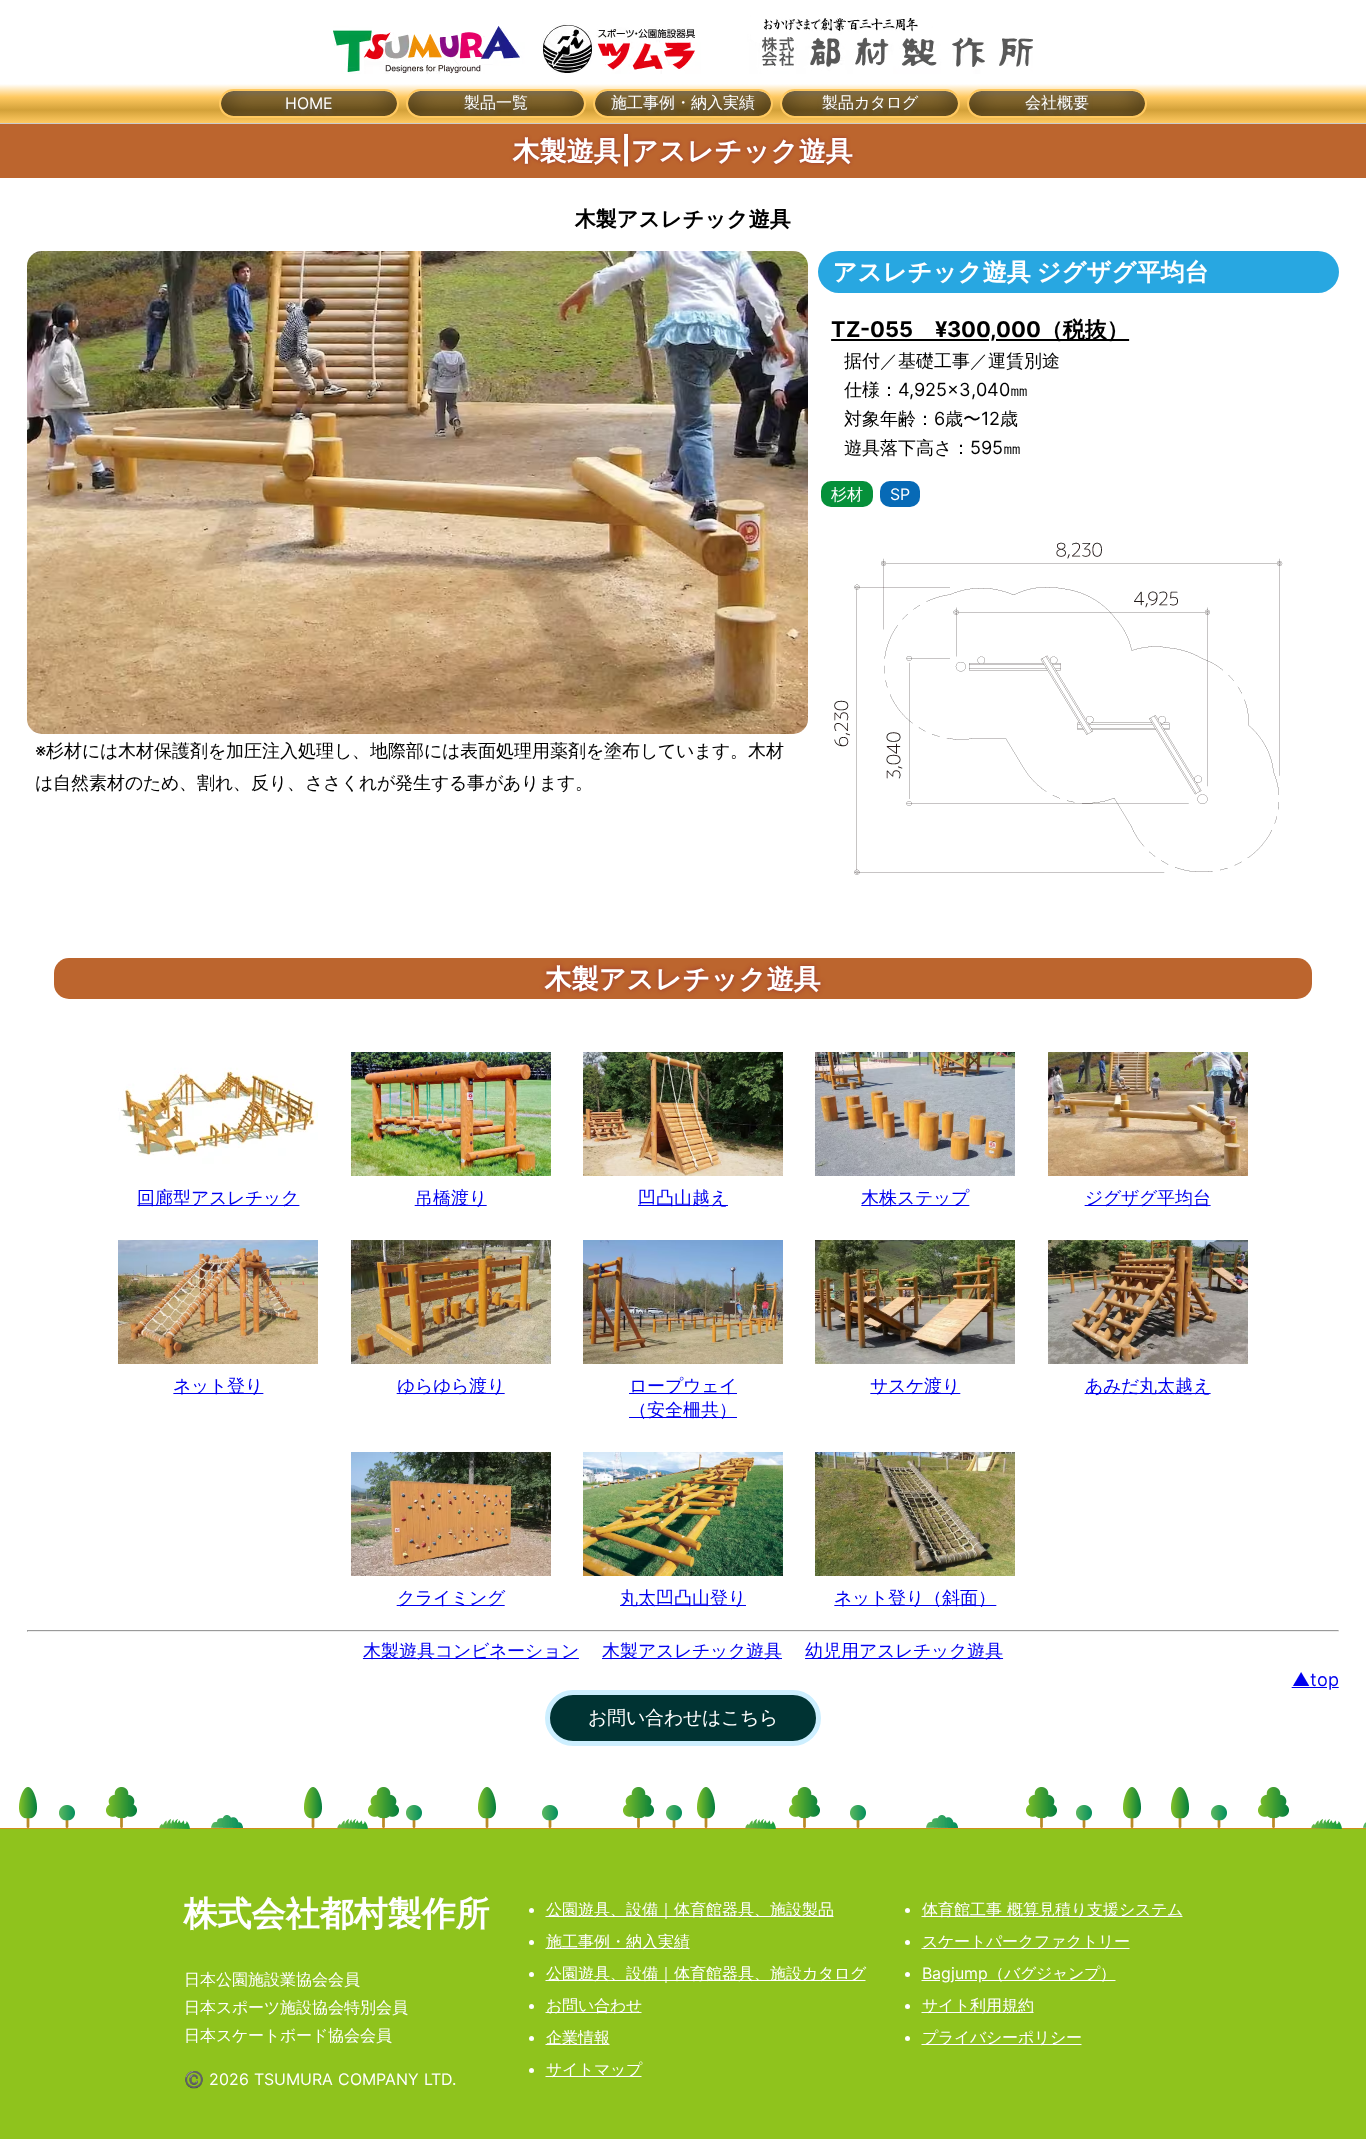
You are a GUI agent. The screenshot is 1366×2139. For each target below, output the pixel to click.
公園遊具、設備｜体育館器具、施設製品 (690, 1909)
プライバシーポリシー (1002, 2037)
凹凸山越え (683, 1197)
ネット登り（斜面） (915, 1597)
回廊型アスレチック (218, 1197)
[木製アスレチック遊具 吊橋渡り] (451, 1114)
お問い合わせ (594, 2005)
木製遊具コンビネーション (471, 1650)
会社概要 (1057, 102)
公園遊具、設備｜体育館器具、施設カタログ (706, 1973)
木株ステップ (915, 1197)
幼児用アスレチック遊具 (904, 1650)
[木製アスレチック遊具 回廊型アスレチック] (218, 1114)
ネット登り (218, 1385)
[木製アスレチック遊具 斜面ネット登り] (915, 1514)
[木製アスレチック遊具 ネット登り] (218, 1302)
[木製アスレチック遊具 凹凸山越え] (683, 1114)
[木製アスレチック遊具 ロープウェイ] (683, 1302)
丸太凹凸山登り (683, 1597)
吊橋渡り (451, 1197)
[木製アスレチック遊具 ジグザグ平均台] (1148, 1114)
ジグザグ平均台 (1148, 1197)
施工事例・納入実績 (683, 102)
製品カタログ (870, 102)
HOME (309, 103)
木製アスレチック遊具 (692, 1650)
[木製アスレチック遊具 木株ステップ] (915, 1114)
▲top (1315, 1679)
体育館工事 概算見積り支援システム (1052, 1909)
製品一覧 (496, 102)
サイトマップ (594, 2069)
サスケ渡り (915, 1385)
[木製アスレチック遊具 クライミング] (451, 1514)
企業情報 (578, 2037)
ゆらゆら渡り (451, 1385)
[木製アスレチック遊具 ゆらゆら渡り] (451, 1302)
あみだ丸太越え (1148, 1385)
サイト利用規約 (978, 2005)
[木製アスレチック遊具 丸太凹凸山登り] (683, 1514)
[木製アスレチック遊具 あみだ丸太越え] (1148, 1302)
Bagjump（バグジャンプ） (1019, 1973)
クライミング (451, 1597)
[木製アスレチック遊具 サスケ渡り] (915, 1302)
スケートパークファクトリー (1026, 1941)
